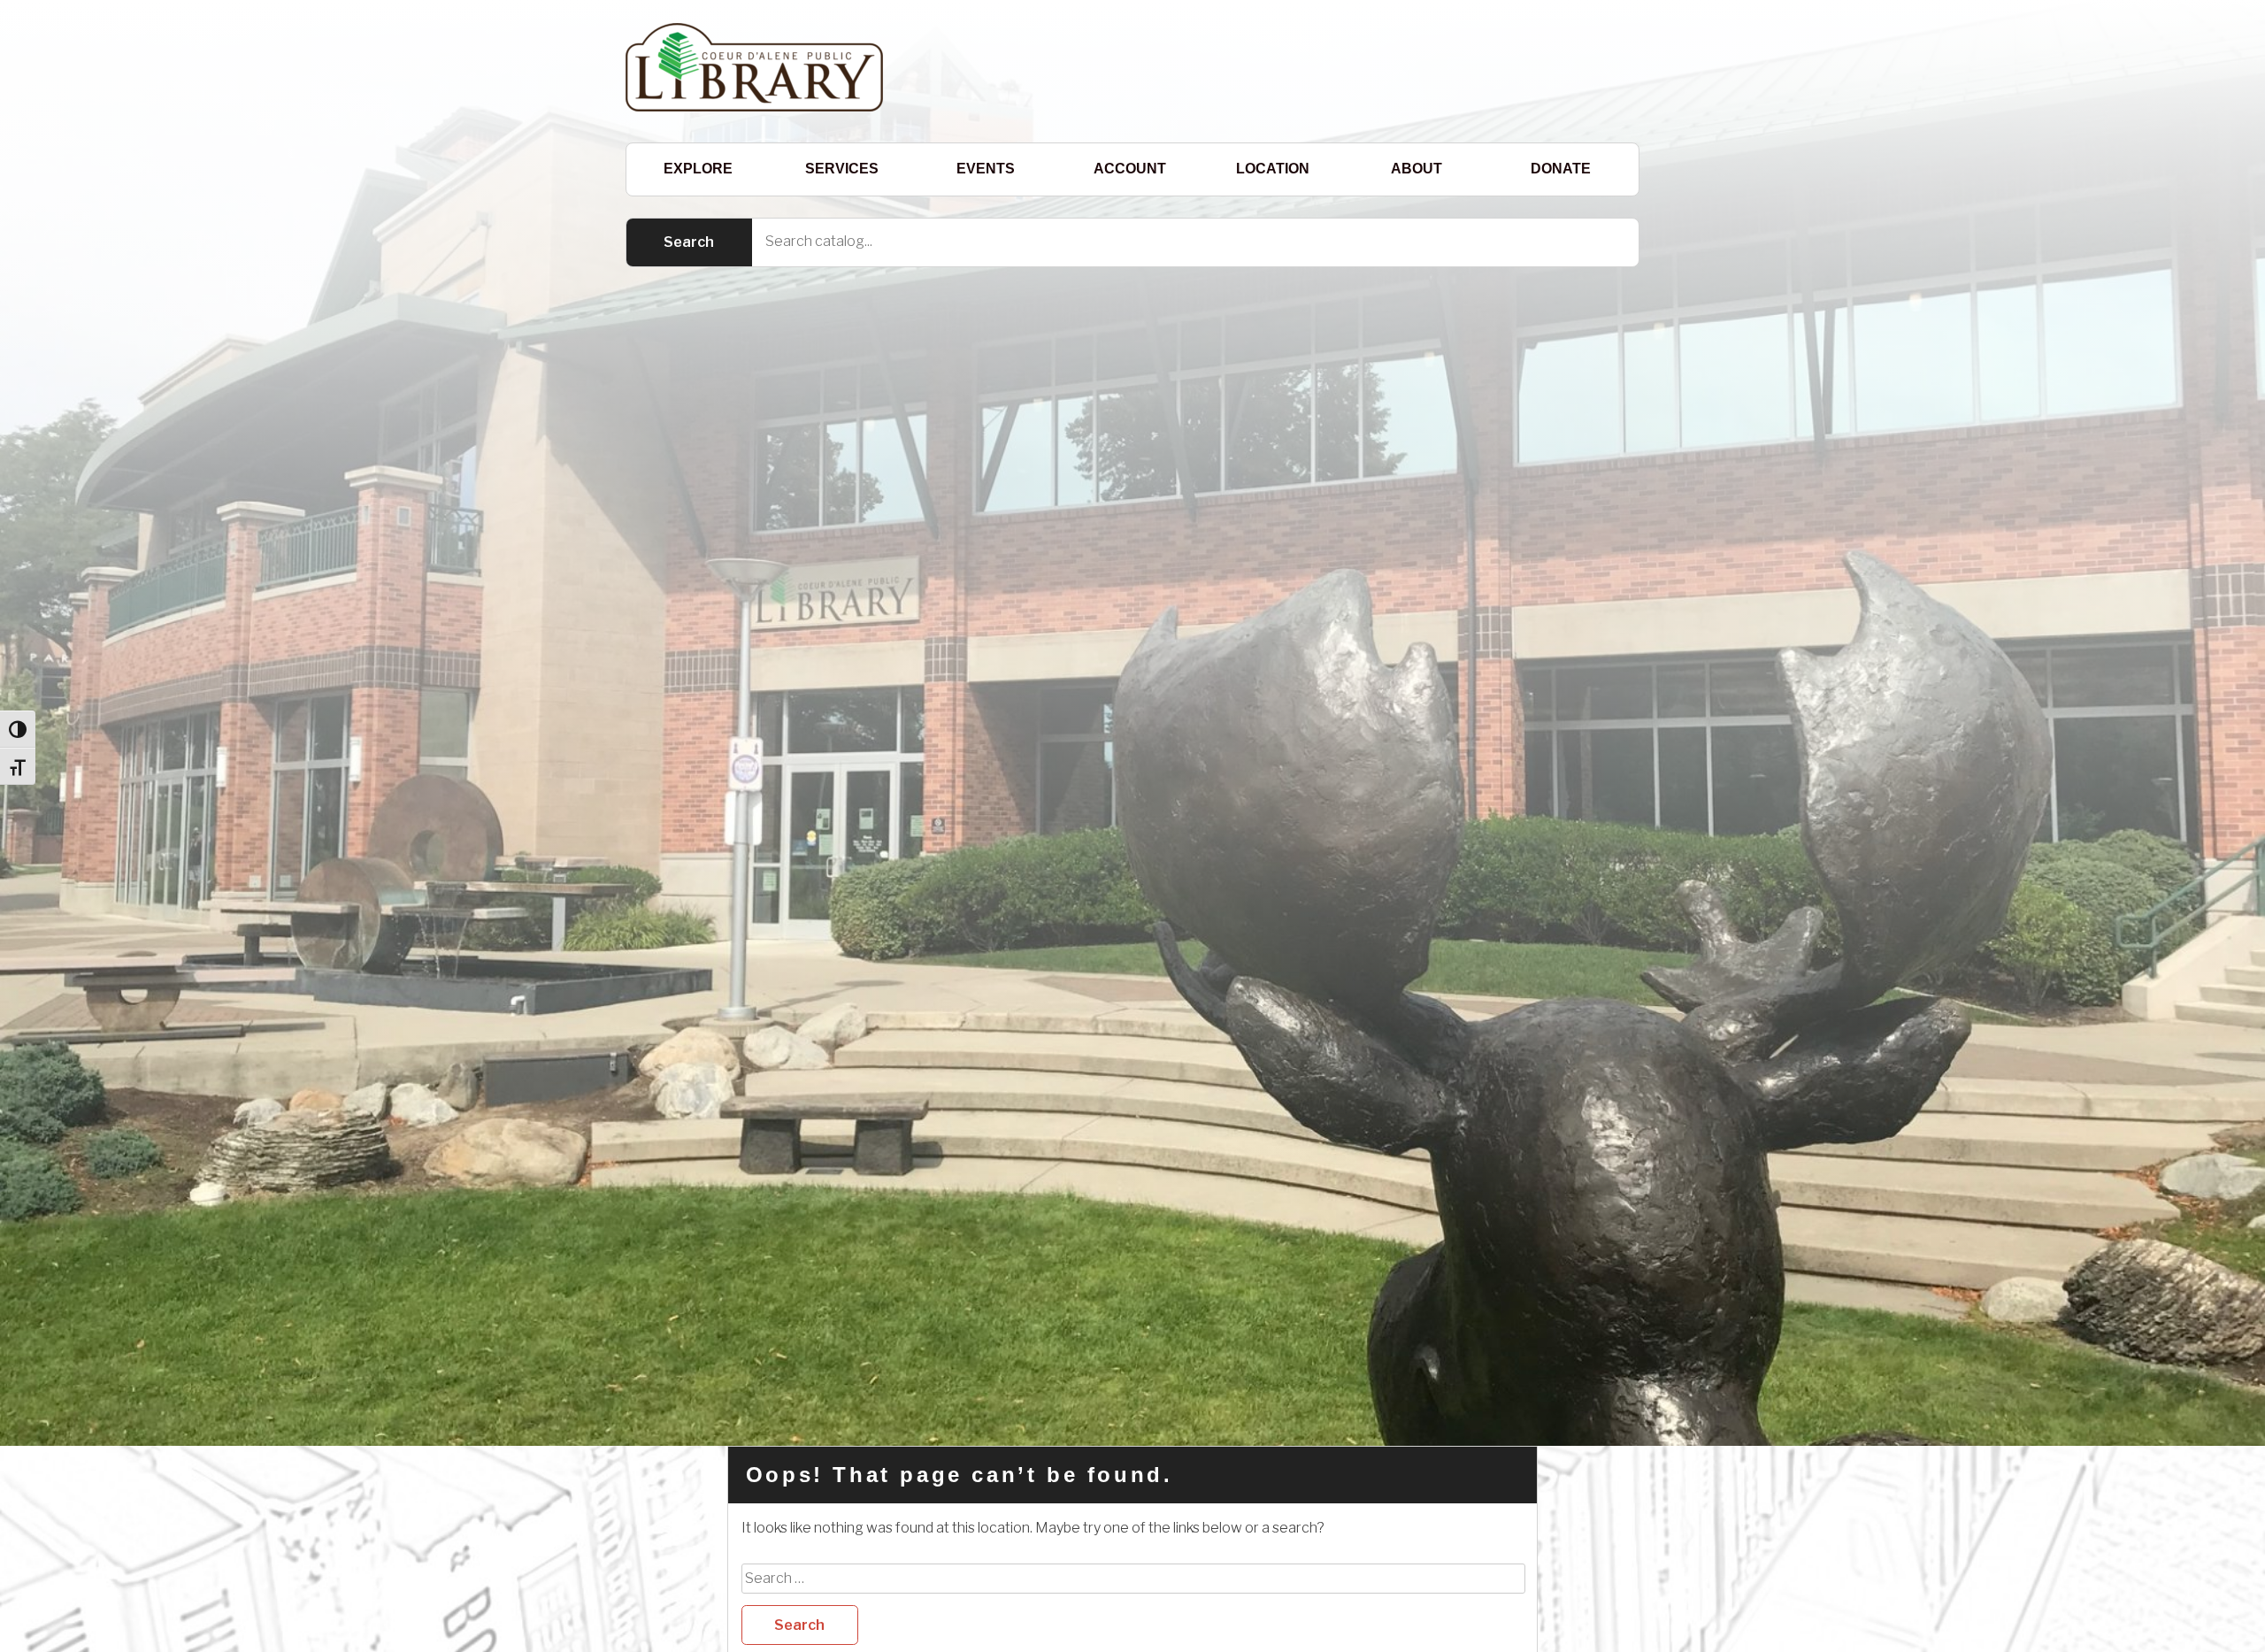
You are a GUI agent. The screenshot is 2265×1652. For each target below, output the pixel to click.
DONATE (1561, 169)
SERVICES (842, 169)
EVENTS (986, 169)
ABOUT (1417, 169)
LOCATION (1273, 169)
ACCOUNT (1130, 169)
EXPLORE (698, 169)
